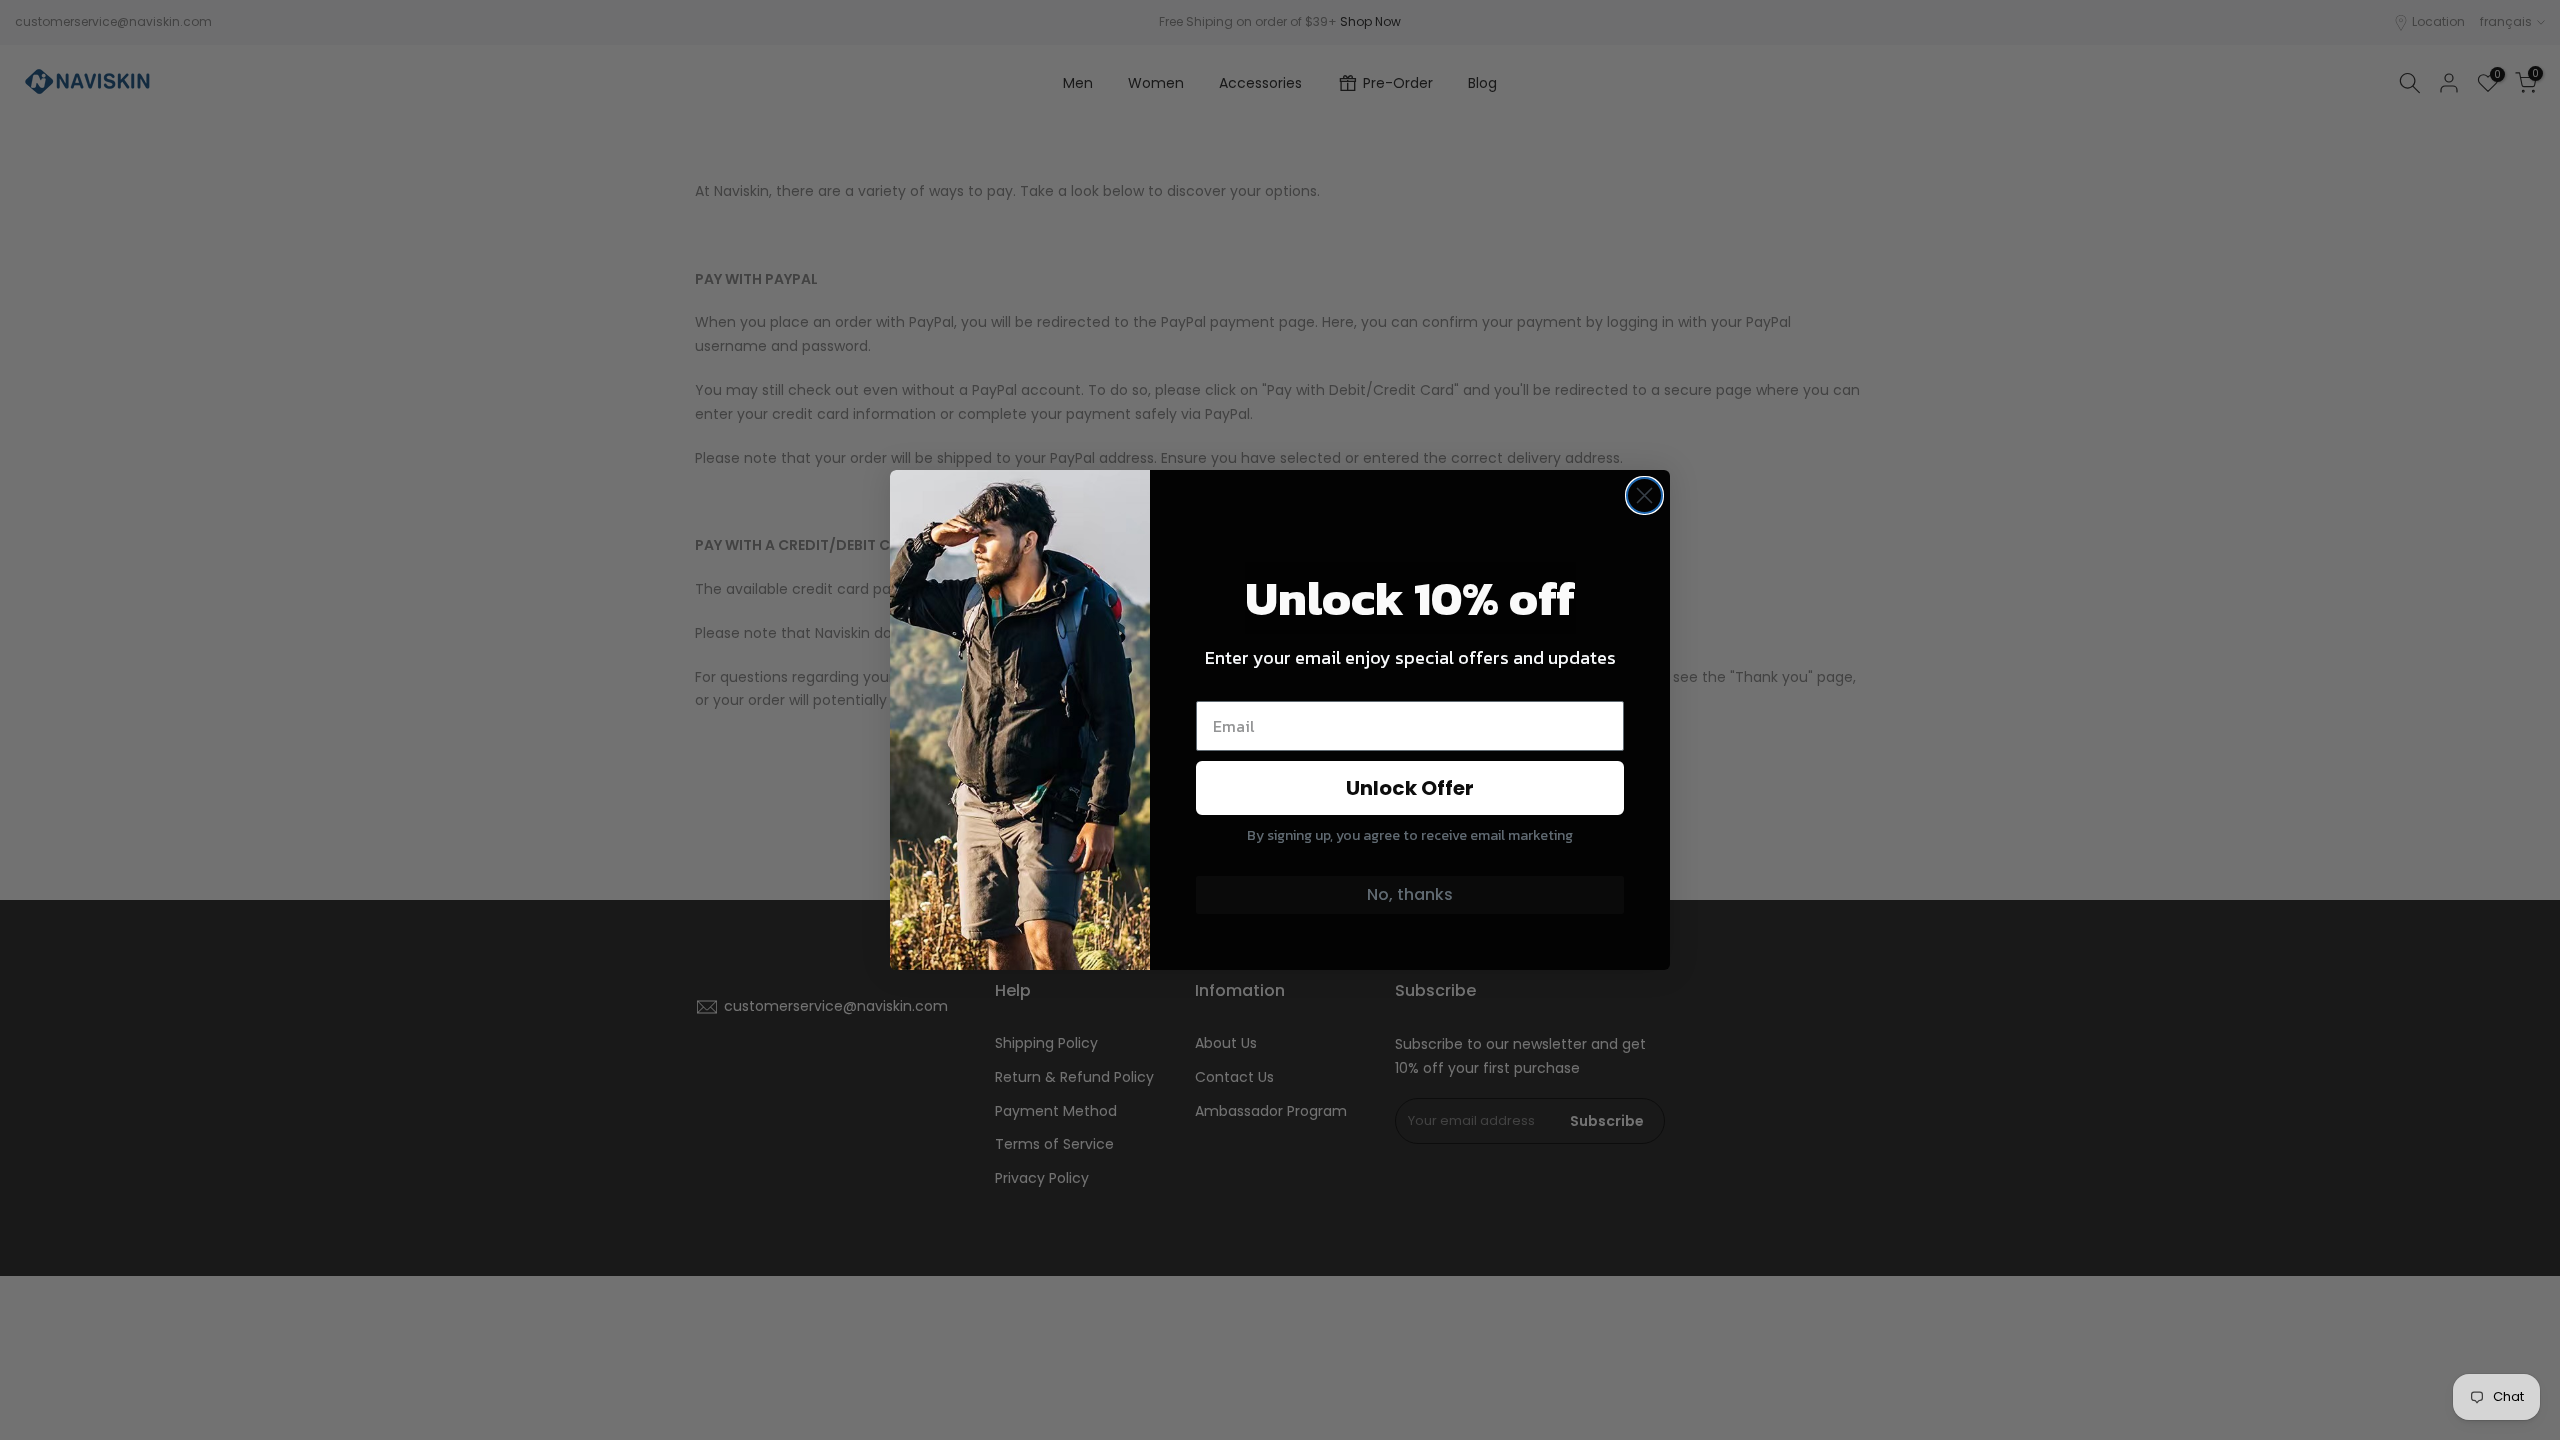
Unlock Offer (1410, 788)
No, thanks (1410, 894)
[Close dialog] (1644, 495)
